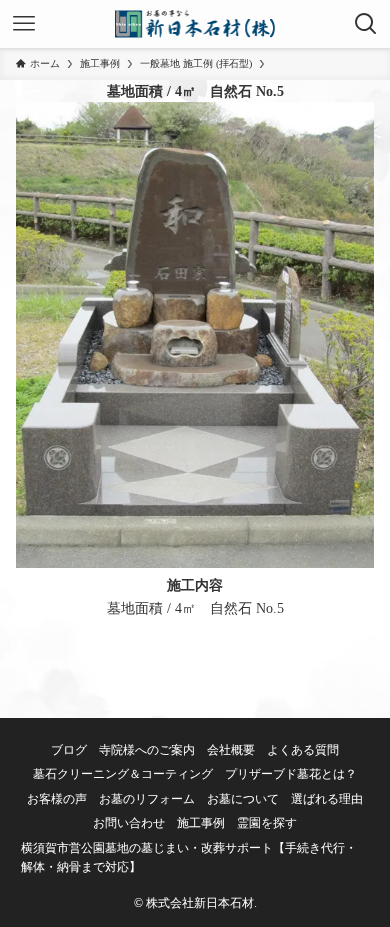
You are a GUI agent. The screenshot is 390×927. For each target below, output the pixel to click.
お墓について (243, 799)
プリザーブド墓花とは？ (291, 774)
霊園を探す (267, 823)
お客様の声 (57, 799)
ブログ (69, 750)
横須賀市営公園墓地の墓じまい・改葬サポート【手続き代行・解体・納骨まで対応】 (189, 858)
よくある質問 (303, 750)
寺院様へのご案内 (147, 750)
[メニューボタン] (24, 24)
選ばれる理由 (327, 799)
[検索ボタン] (366, 24)
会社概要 (231, 750)
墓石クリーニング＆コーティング (123, 774)
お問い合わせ (129, 823)
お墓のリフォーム (147, 799)
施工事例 (201, 823)
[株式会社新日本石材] (195, 24)
